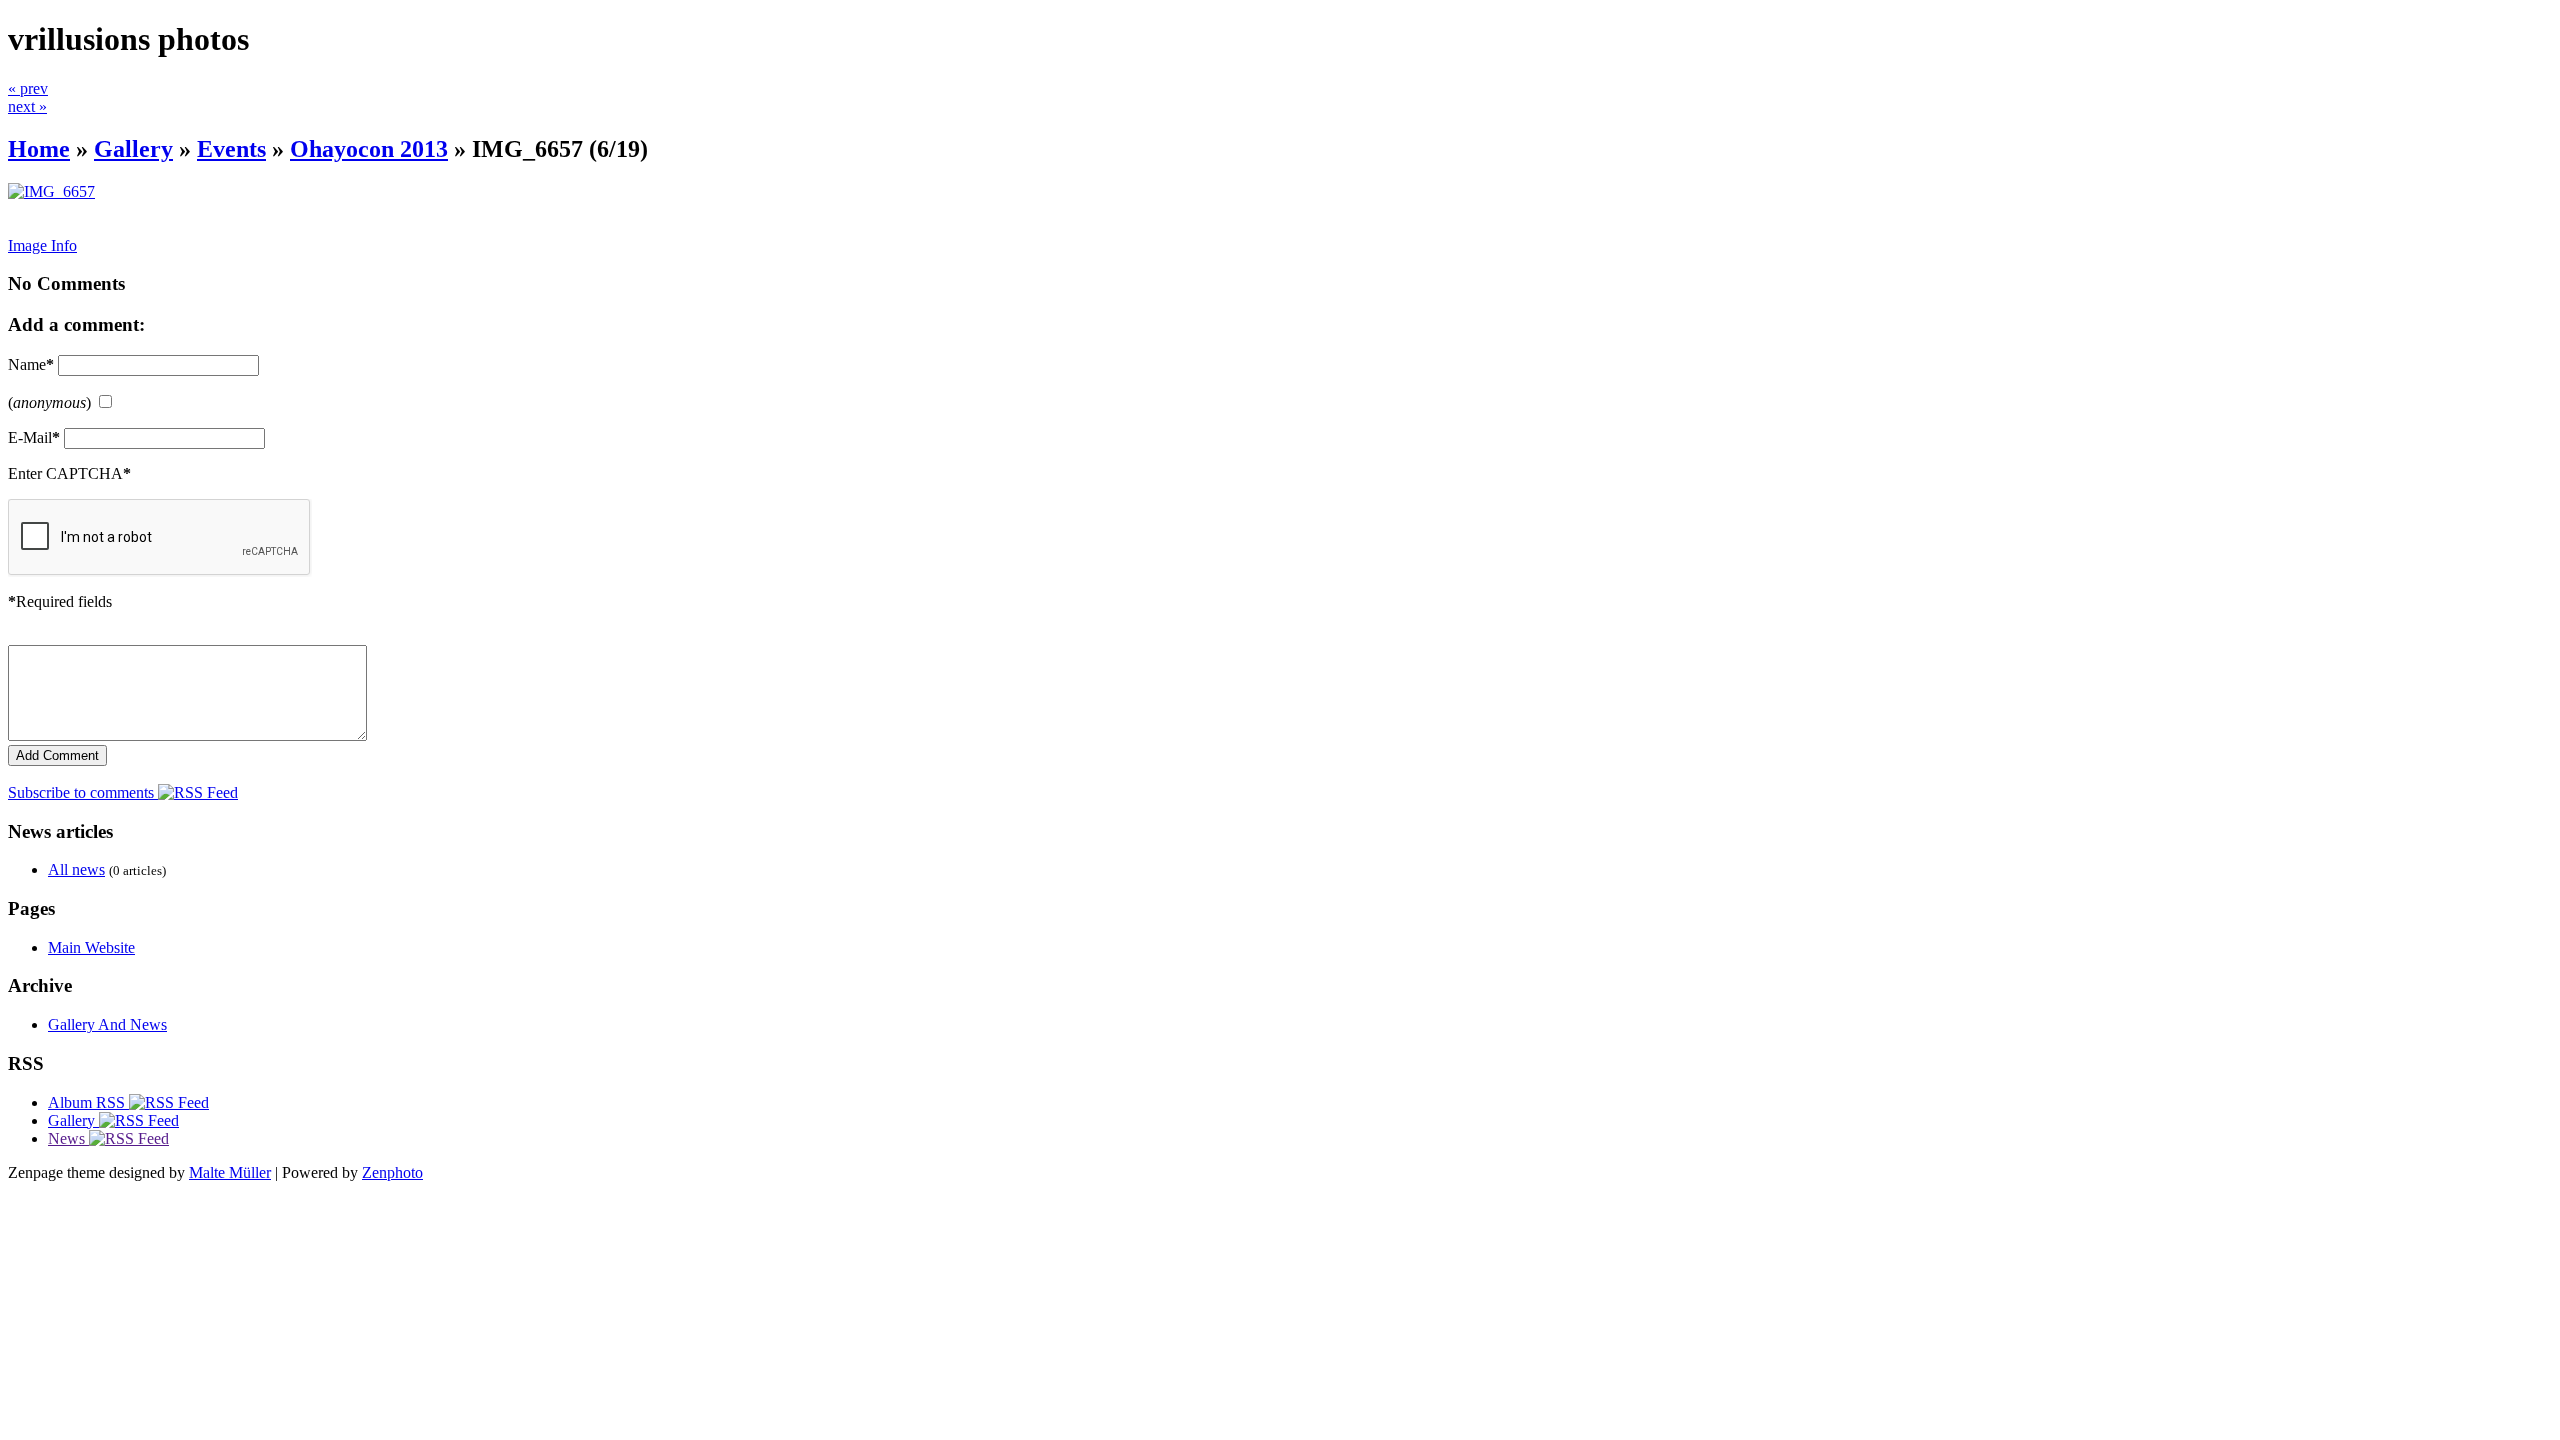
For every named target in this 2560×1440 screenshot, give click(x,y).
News (68, 1138)
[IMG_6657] (51, 191)
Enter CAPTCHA (69, 473)
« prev (28, 88)
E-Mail (34, 437)
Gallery (133, 149)
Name (31, 364)
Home (39, 149)
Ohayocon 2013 (369, 149)
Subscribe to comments (83, 792)
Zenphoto (392, 1172)
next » (27, 106)
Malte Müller (230, 1172)
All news (76, 869)
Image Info (42, 245)
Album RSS (88, 1102)
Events (231, 149)
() (49, 402)
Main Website (91, 947)
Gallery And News (107, 1024)
